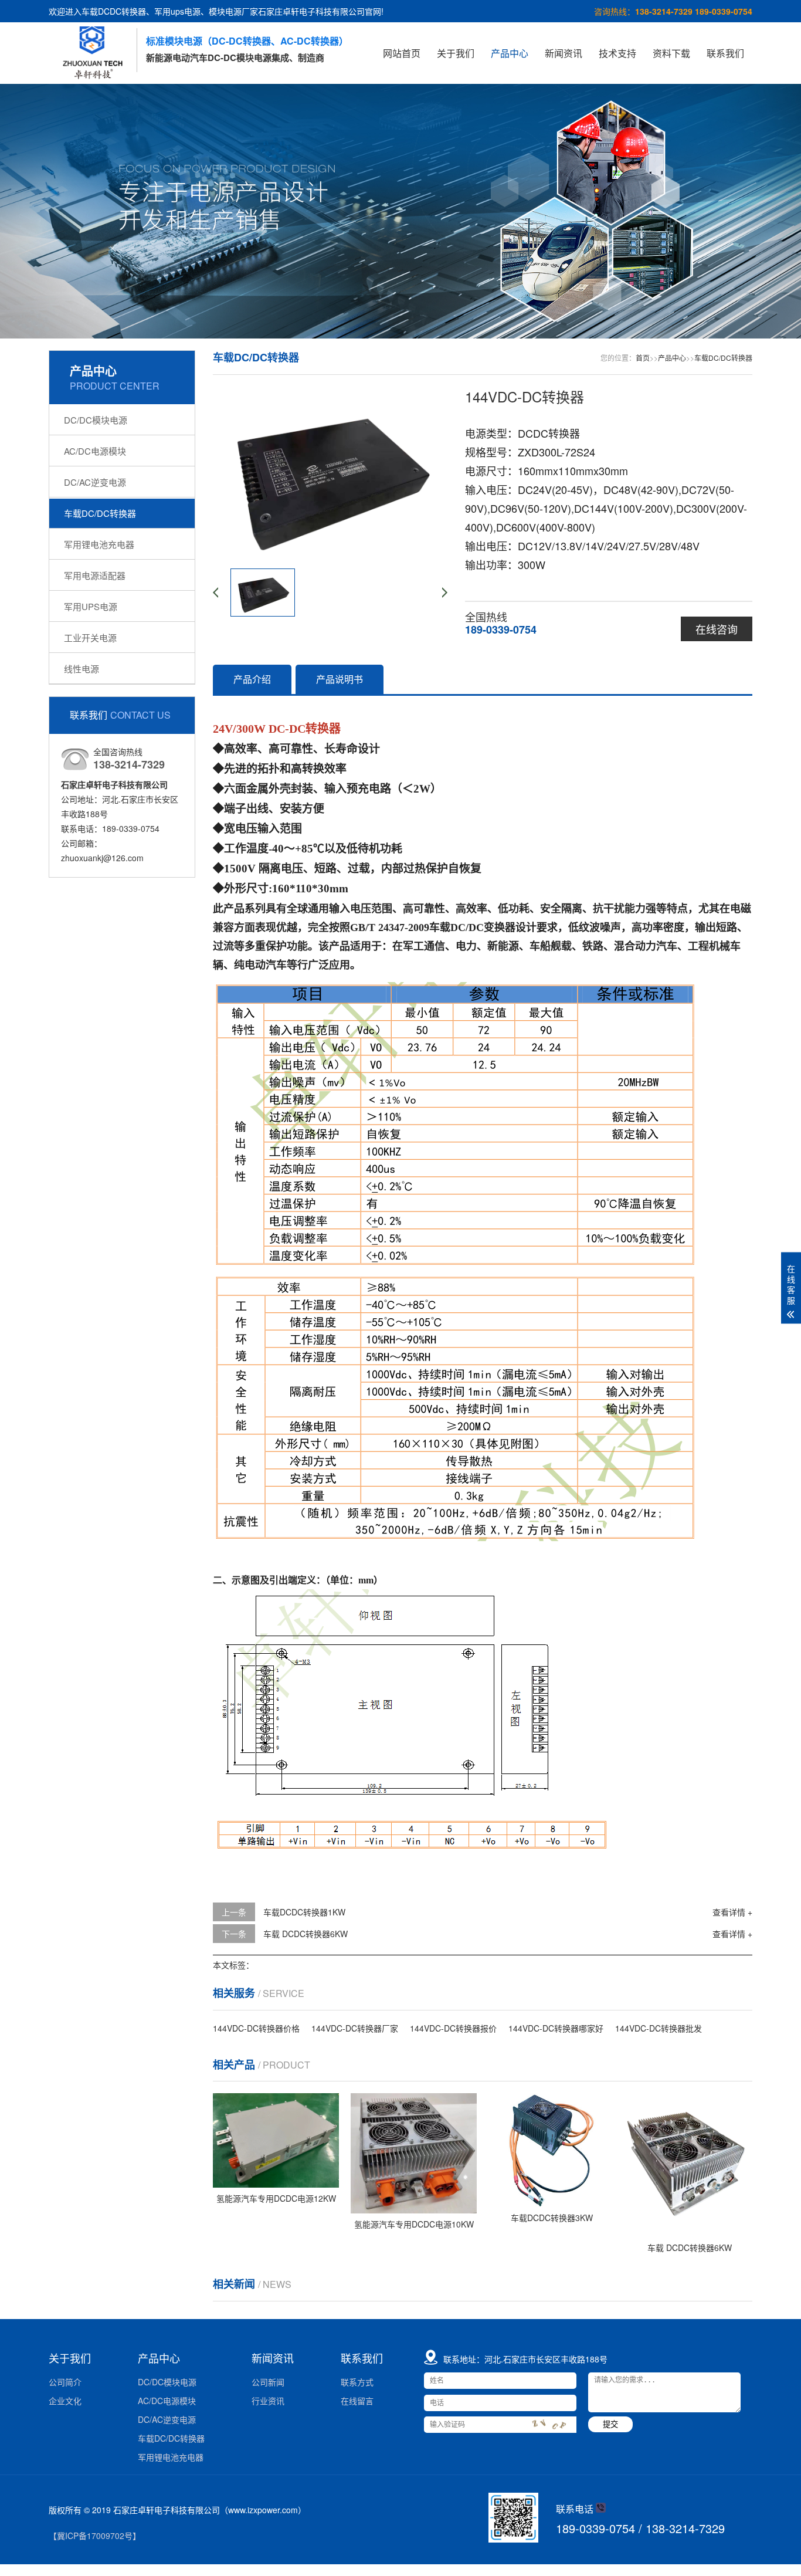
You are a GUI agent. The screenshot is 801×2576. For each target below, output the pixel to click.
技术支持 (617, 53)
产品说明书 (340, 679)
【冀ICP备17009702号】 (95, 2536)
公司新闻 (268, 2382)
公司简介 (65, 2382)
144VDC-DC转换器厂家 (355, 2028)
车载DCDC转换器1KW (304, 1912)
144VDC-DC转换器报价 (453, 2028)
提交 (610, 2424)
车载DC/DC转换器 (100, 513)
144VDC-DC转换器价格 (256, 2028)
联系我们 (725, 53)
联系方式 (357, 2382)
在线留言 (357, 2401)
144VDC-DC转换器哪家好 (556, 2028)
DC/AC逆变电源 (95, 482)
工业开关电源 (90, 637)
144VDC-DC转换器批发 (659, 2028)
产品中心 (510, 53)
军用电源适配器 (95, 575)
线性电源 (82, 668)
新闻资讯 (564, 53)
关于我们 (456, 53)
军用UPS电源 (91, 606)
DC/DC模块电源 (96, 420)
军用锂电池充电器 (99, 544)
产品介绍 (252, 679)
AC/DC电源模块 (95, 451)
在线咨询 (717, 629)
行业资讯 (268, 2401)
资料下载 (671, 53)
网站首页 (402, 53)
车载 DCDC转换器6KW (306, 1934)
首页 (643, 358)
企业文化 (65, 2401)
